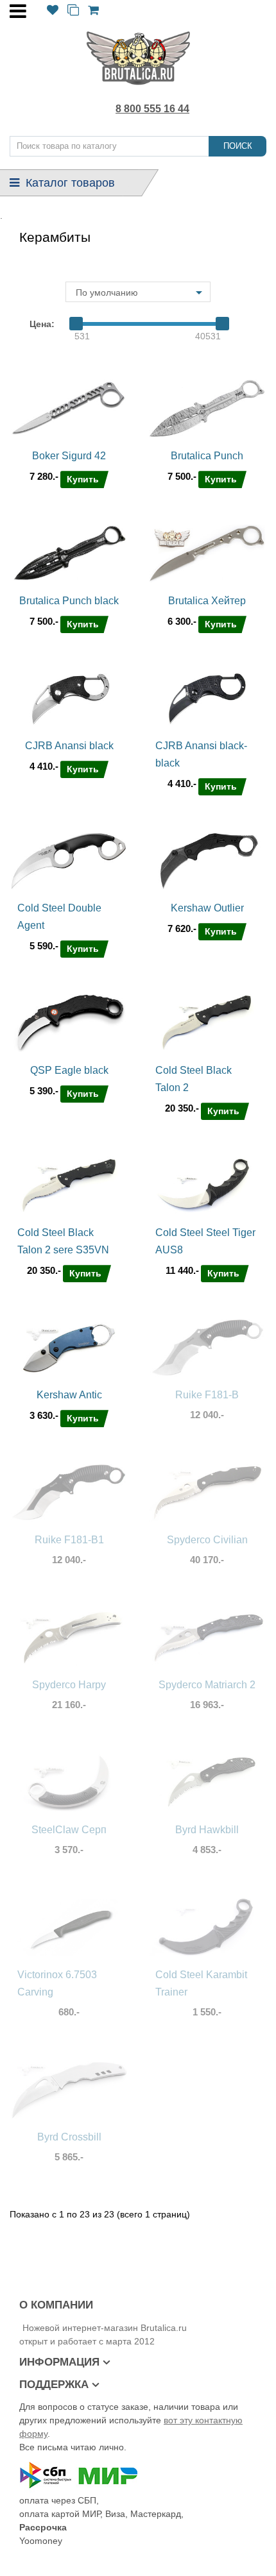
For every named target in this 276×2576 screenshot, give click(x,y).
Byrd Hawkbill (207, 1830)
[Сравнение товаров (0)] (73, 11)
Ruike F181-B (207, 1395)
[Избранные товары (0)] (53, 11)
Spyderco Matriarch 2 (207, 1685)
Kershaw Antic (69, 1395)
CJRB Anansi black (69, 746)
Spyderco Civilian (207, 1540)
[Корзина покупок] (93, 11)
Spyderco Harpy (69, 1685)
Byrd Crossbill (69, 2137)
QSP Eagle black (69, 1070)
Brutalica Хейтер (207, 601)
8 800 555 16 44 (152, 109)
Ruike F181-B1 (69, 1540)
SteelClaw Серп (69, 1830)
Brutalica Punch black (69, 601)
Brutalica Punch (207, 456)
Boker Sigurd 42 (69, 456)
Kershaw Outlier (207, 908)
